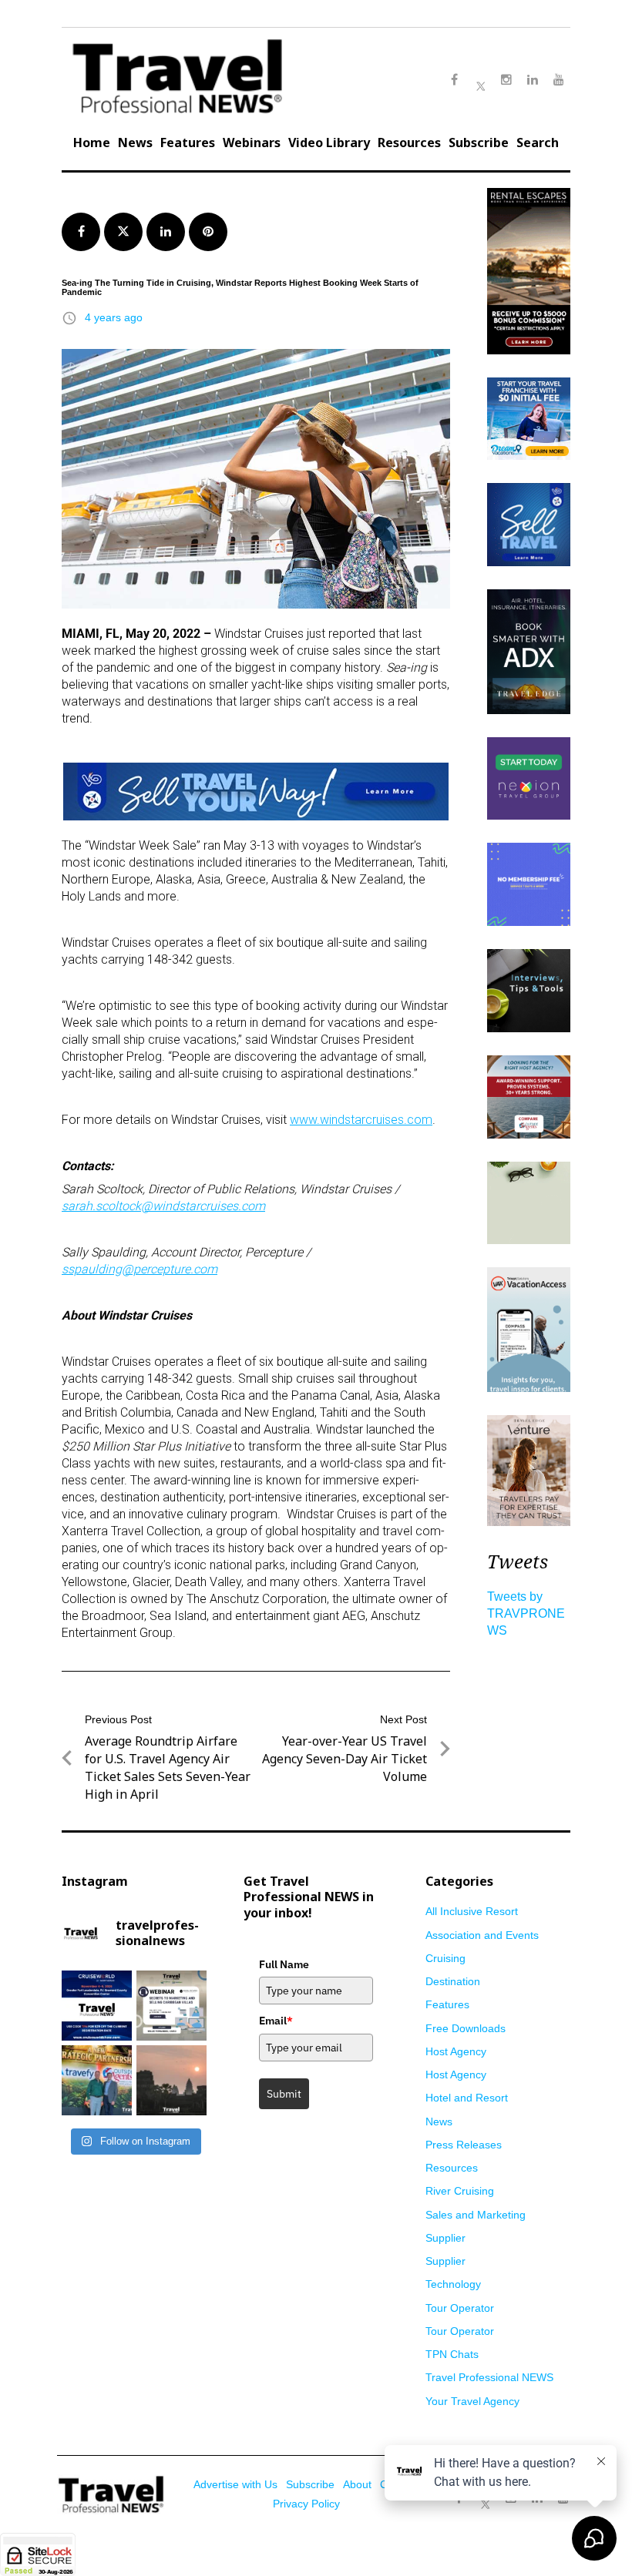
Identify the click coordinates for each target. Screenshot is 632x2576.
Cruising (445, 1958)
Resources (409, 143)
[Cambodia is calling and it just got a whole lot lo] (171, 2080)
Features (188, 143)
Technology (453, 2284)
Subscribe (479, 143)
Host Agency (456, 2051)
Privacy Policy (306, 2504)
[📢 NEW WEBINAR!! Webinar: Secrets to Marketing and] (171, 2006)
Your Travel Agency (472, 2401)
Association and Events (482, 1935)
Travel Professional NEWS (489, 2377)
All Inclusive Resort (472, 1911)
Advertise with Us (235, 2484)
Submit (284, 2094)
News (135, 143)
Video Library (329, 143)
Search (538, 143)
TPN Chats (452, 2354)
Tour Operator (460, 2308)
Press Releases (464, 2145)
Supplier (445, 2238)
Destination (453, 1981)
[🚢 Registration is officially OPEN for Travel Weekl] (97, 2006)
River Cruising (460, 2191)
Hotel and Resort (467, 2098)
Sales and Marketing (476, 2215)
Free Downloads (466, 2028)
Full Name (284, 1964)
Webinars (252, 143)
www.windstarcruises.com (361, 1120)
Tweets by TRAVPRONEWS (526, 1613)
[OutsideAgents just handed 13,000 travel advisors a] (97, 2080)
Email (276, 2021)
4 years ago (114, 317)
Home (92, 143)
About (357, 2484)
